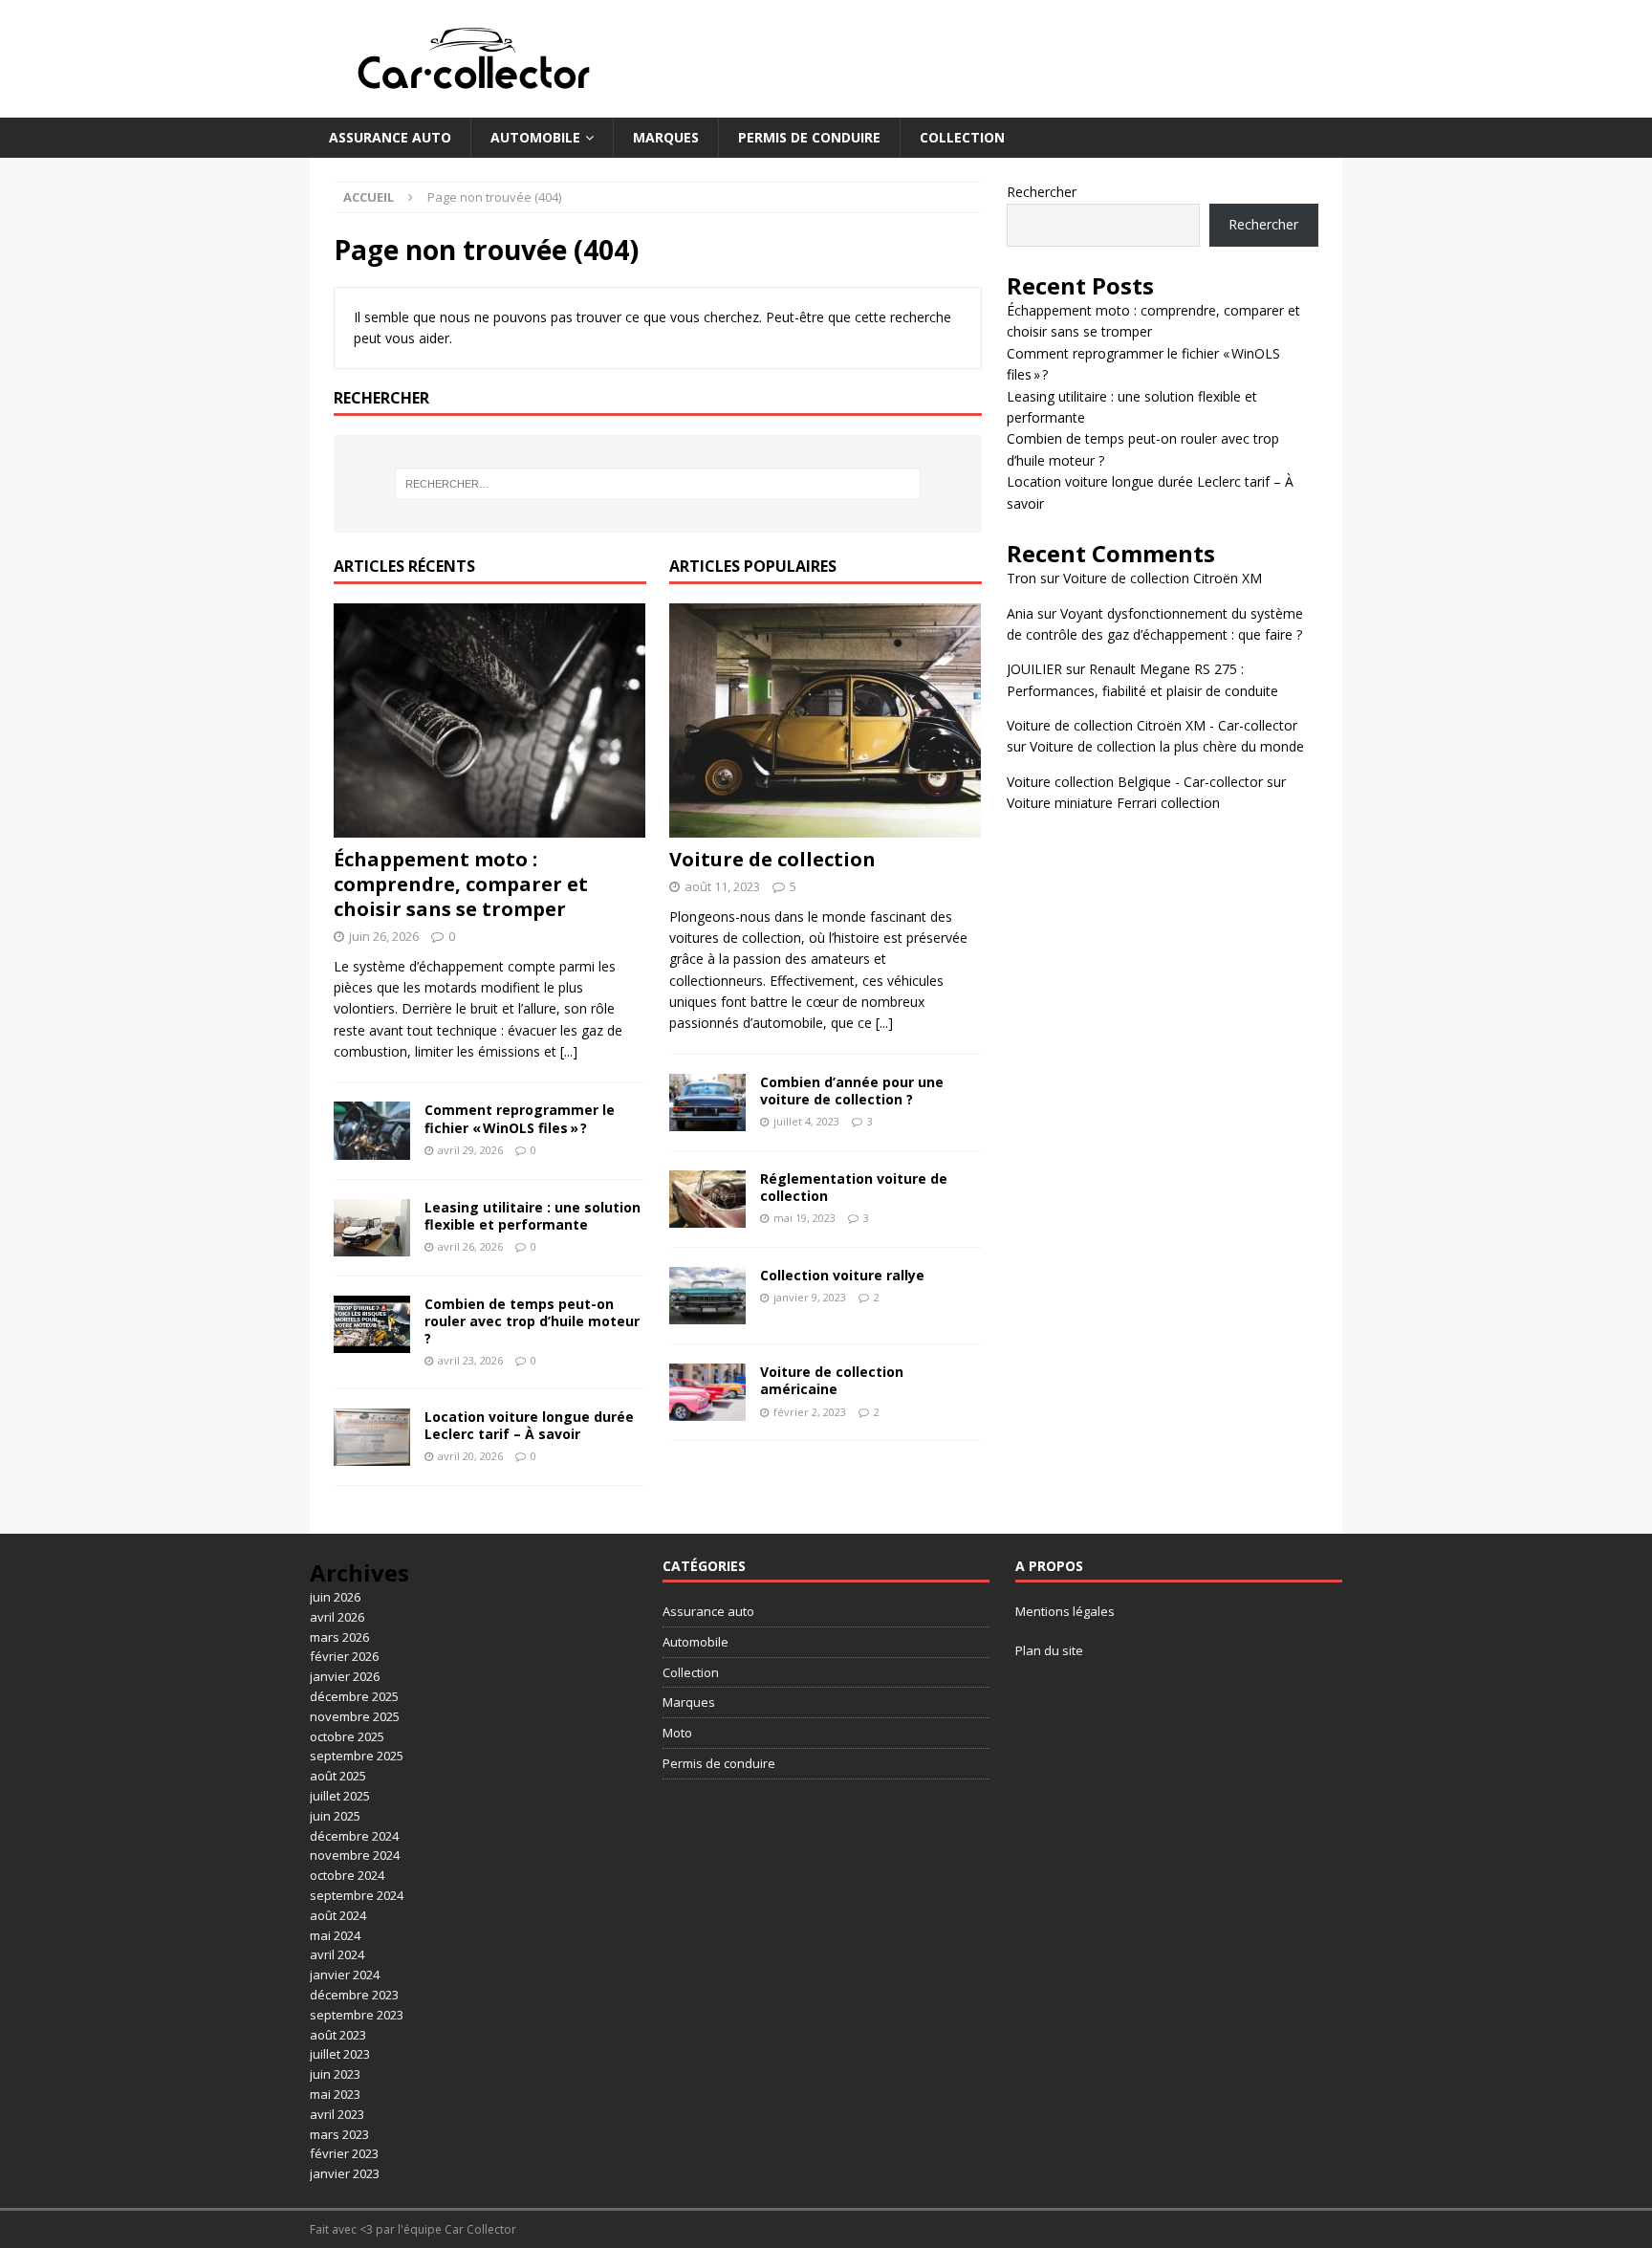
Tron (1022, 578)
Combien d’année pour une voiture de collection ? (852, 1091)
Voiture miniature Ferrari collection (1113, 803)
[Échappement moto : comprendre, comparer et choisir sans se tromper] (490, 720)
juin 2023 (335, 2074)
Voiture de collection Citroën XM (1163, 578)
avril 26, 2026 (470, 1246)
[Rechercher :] (658, 484)
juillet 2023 (340, 2054)
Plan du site (1049, 1650)
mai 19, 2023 (804, 1218)
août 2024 (338, 1915)
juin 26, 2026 (384, 936)
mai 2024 (335, 1935)
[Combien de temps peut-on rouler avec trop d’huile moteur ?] (372, 1324)
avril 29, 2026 (470, 1150)
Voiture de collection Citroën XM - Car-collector (1152, 725)
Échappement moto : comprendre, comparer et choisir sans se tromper (461, 884)
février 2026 (344, 1656)
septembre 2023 (357, 2015)
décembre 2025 (354, 1696)
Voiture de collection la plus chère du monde (1167, 746)
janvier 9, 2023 (810, 1297)
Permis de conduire (809, 137)
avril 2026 (337, 1617)
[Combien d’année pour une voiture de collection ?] (707, 1102)
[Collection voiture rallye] (707, 1296)
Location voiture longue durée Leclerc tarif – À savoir (529, 1425)
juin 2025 (335, 1816)
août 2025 (338, 1776)
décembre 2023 (354, 1995)
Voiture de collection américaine (832, 1380)
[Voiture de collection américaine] (707, 1392)
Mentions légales (1065, 1611)
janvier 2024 (345, 1975)
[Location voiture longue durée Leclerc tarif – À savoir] (372, 1437)
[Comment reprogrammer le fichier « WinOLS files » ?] (372, 1130)
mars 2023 (339, 2134)
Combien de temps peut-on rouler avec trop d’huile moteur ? (532, 1321)
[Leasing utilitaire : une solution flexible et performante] (372, 1228)
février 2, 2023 (810, 1412)
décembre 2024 (354, 1836)
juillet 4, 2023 (806, 1121)
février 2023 (344, 2153)
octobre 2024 (347, 1875)
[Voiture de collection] (826, 720)
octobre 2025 (347, 1736)
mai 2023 (335, 2094)
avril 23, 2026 (470, 1360)
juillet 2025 (340, 1796)
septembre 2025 (357, 1756)
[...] (569, 1051)
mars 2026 (339, 1637)
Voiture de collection (772, 859)
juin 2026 (335, 1597)
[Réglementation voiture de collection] (707, 1199)
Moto (677, 1733)
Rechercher (1042, 192)
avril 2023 (337, 2114)
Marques (666, 137)
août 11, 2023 (722, 886)
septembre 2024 (357, 1895)
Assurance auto (390, 137)
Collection (962, 137)
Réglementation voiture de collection (854, 1187)
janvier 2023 (345, 2173)
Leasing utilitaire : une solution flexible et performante (533, 1216)
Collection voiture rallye (842, 1275)
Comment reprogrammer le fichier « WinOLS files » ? (520, 1118)
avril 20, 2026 (470, 1456)
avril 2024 (337, 1954)
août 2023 (338, 2035)
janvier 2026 (345, 1676)
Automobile (535, 137)
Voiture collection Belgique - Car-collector (1135, 782)
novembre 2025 (355, 1716)
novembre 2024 (355, 1855)
